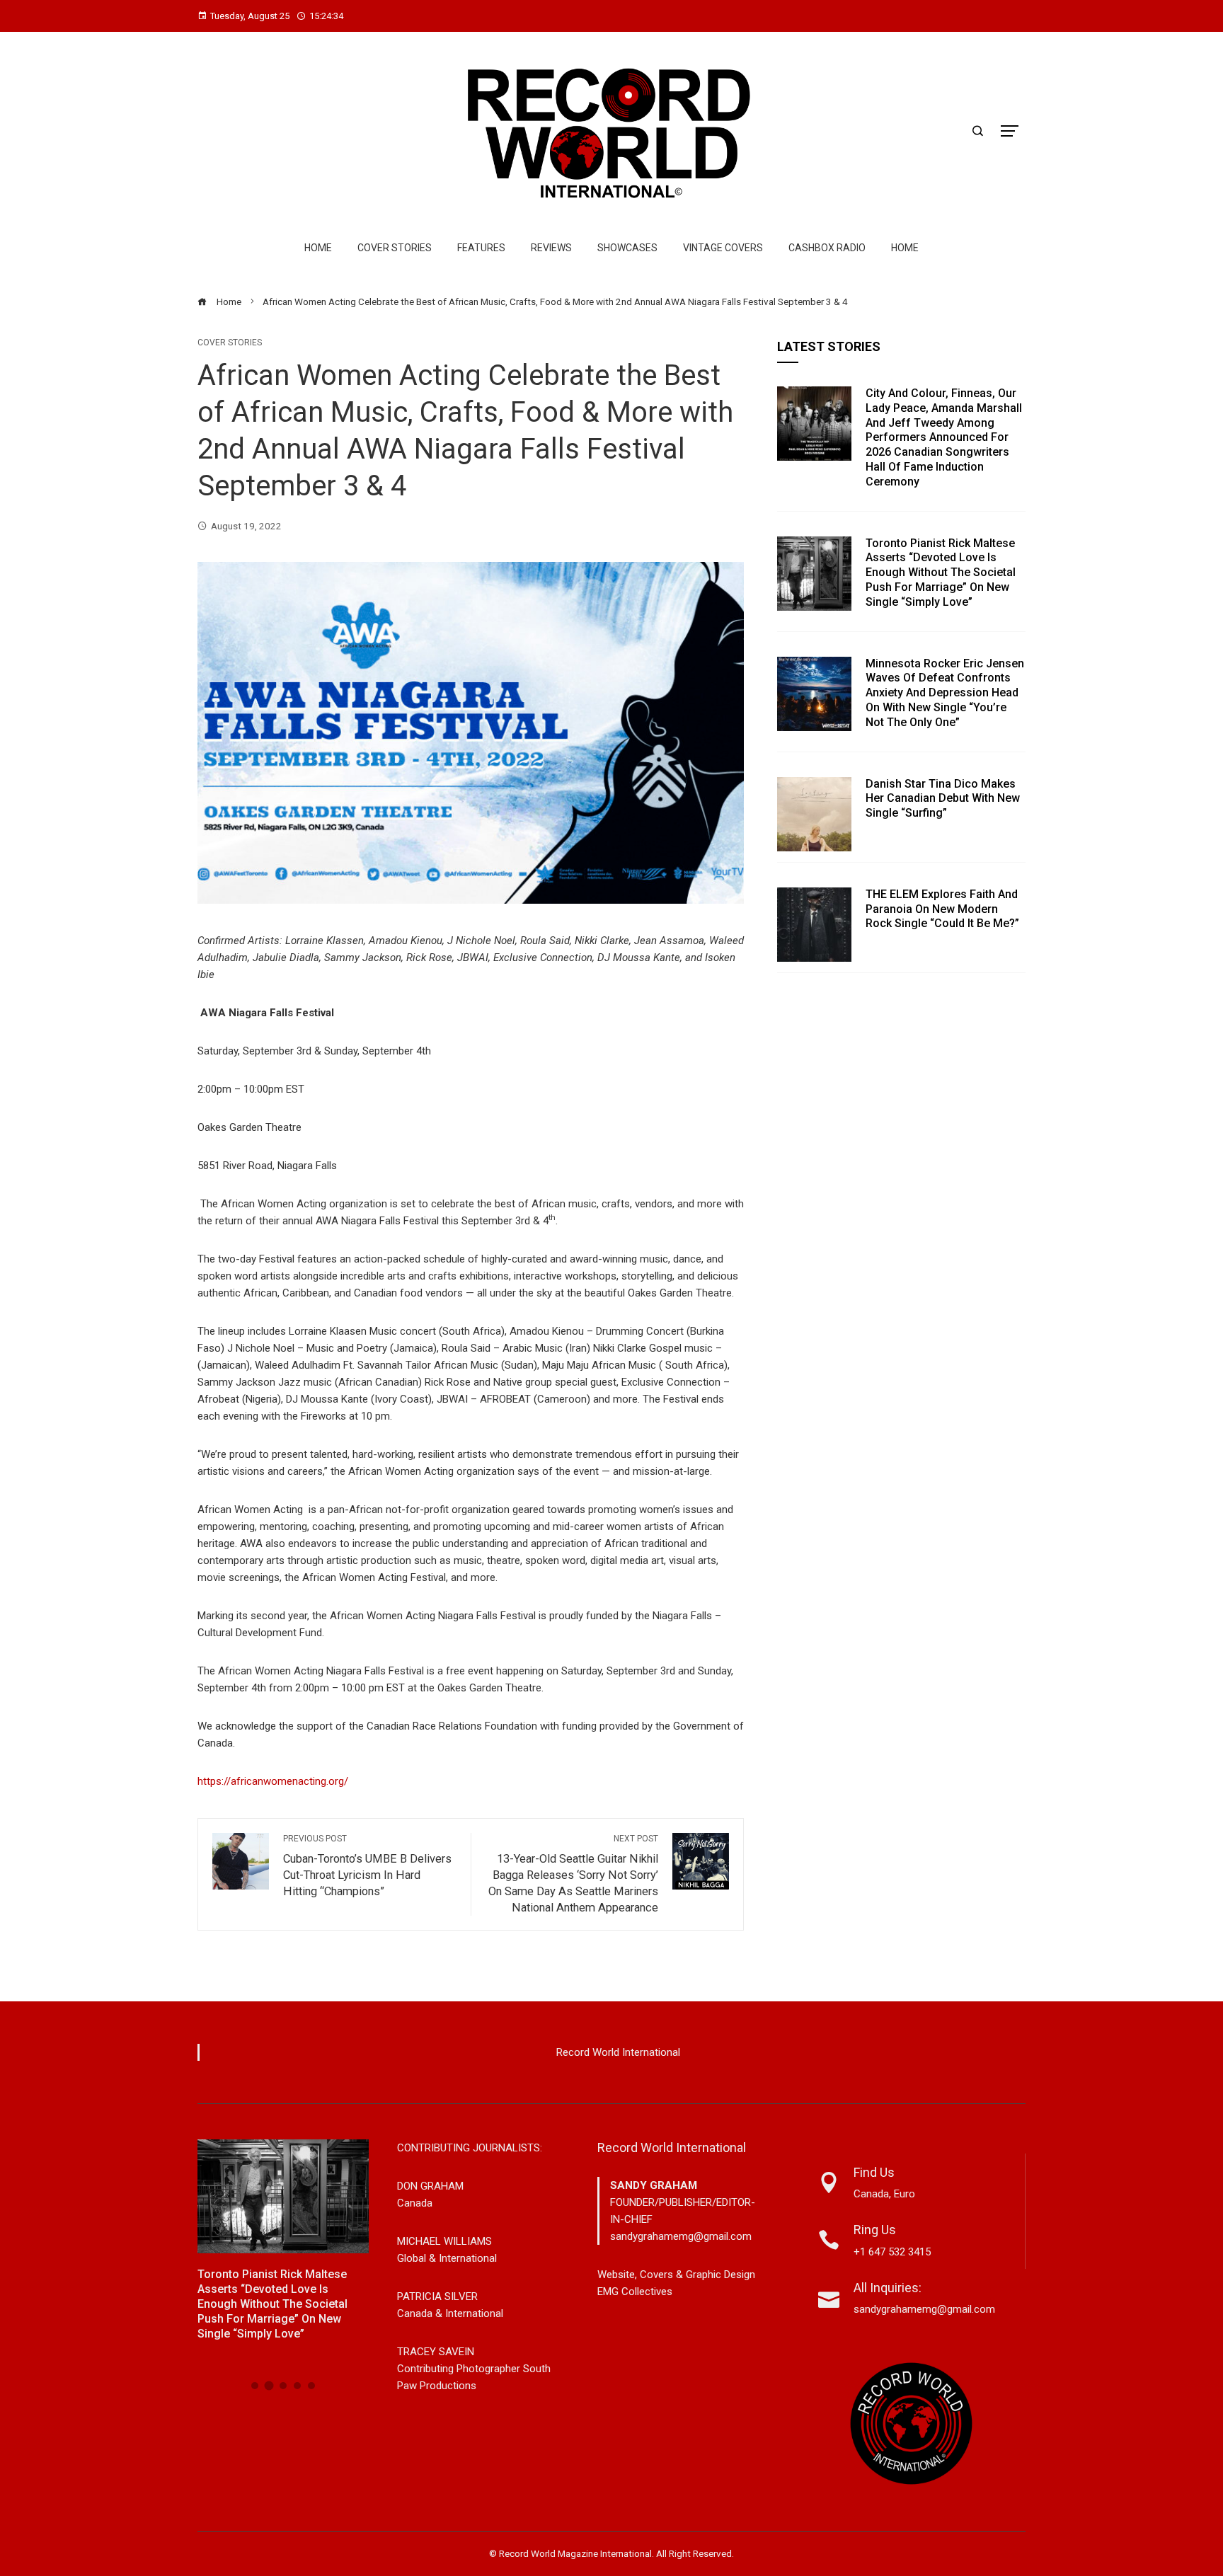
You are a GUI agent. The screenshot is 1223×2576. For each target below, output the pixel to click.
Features (481, 248)
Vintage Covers (723, 248)
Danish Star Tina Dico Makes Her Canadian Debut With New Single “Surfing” (943, 799)
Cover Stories (395, 248)
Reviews (551, 248)
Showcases (627, 248)
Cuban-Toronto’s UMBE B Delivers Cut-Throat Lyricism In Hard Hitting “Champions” (367, 1866)
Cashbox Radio (827, 248)
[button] (255, 2386)
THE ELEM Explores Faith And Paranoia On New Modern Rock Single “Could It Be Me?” (942, 909)
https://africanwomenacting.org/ (273, 1781)
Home (318, 248)
